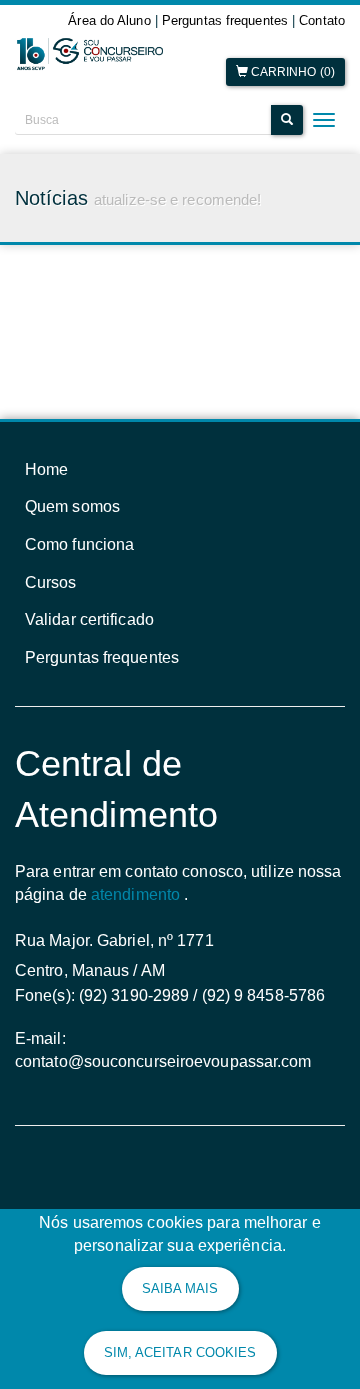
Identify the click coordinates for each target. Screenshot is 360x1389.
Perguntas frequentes (225, 20)
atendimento (135, 894)
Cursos (51, 582)
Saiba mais (180, 1288)
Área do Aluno (109, 20)
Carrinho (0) (291, 72)
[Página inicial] (90, 54)
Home (46, 469)
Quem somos (72, 506)
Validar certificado (89, 619)
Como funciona (79, 544)
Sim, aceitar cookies (180, 1352)
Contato (322, 20)
